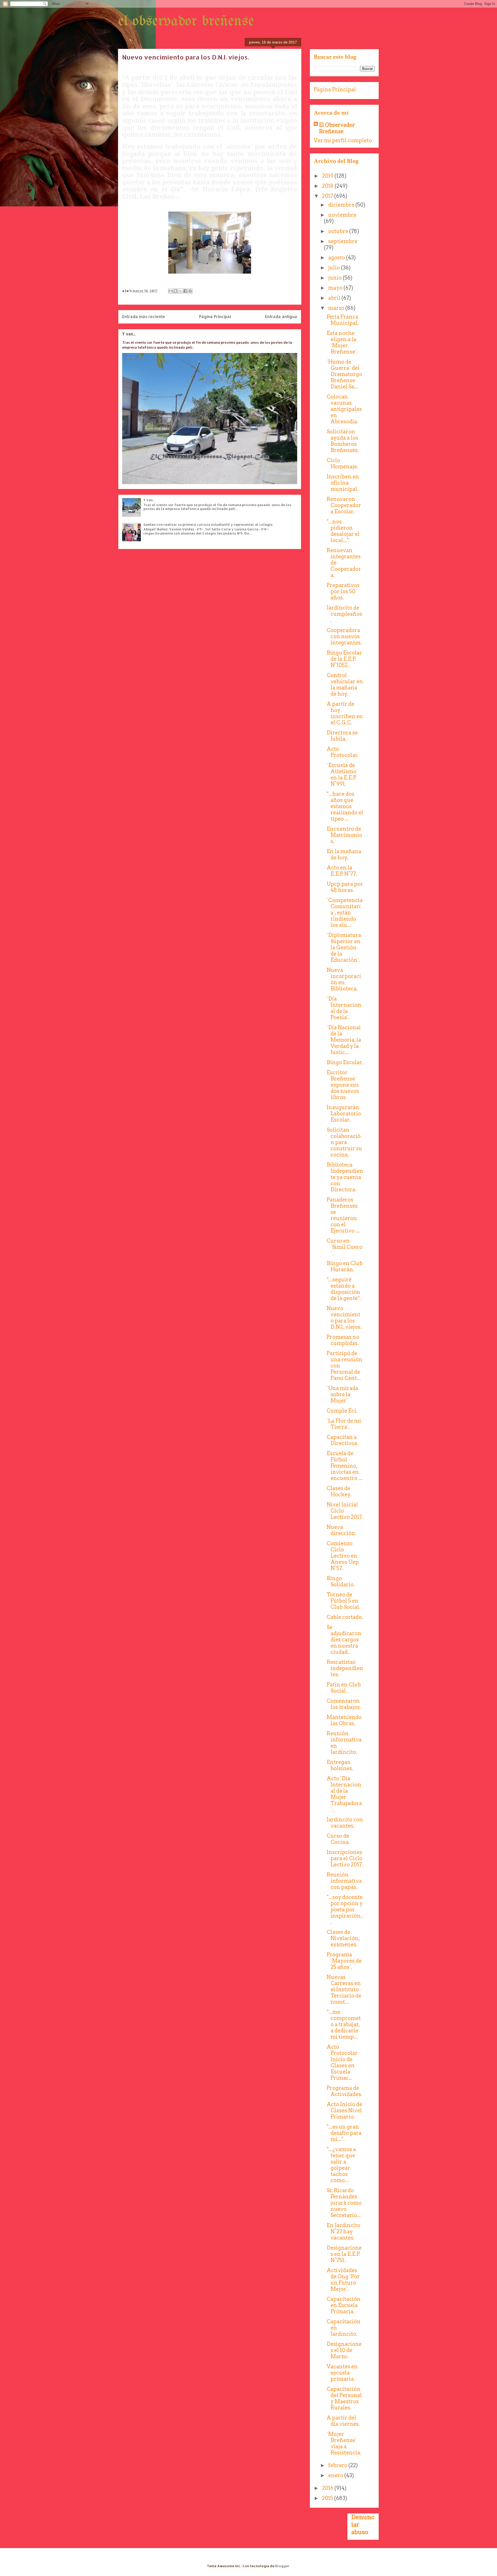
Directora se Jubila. (342, 736)
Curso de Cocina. (338, 1839)
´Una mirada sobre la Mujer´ (342, 1394)
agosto (337, 258)
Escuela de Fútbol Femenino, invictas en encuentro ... (345, 1466)
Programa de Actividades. (345, 2091)
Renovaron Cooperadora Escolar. (344, 505)
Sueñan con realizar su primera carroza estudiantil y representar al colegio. (208, 524)
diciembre (342, 205)
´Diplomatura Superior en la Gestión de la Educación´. (344, 948)
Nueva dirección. (342, 1530)
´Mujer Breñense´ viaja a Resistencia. (344, 2443)
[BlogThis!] (176, 291)
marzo (337, 308)
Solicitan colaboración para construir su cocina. (344, 1142)
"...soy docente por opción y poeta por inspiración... (345, 1910)
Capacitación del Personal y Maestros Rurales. (344, 2398)
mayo (336, 288)
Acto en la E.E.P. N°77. (342, 871)
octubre (339, 231)
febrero (338, 2465)
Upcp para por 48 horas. (345, 887)
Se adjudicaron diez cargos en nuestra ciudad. (344, 1640)
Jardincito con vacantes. (345, 1823)
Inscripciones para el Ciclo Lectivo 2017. (345, 1858)
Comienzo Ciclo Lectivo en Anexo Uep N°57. (343, 1556)
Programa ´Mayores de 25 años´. (344, 1961)
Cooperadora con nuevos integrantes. (344, 636)
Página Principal (215, 317)
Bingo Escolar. (345, 1062)
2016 (328, 2488)
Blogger (282, 2566)
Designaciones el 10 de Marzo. (344, 2350)
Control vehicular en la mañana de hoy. (345, 685)
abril (335, 298)
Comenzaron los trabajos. (344, 1704)
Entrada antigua (281, 317)
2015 (328, 2498)
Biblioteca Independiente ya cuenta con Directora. (345, 1177)
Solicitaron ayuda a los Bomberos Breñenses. (343, 441)
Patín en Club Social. (344, 1688)
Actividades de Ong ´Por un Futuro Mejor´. (343, 2280)
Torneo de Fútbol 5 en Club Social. (343, 1601)
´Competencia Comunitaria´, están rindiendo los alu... (345, 913)
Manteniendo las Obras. (344, 1720)
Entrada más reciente (144, 317)
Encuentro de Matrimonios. (344, 835)
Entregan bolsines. (340, 1765)
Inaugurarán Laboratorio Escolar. (344, 1114)
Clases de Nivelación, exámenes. (343, 1938)
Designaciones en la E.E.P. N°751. (344, 2254)
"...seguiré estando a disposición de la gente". (344, 1289)
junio (335, 278)
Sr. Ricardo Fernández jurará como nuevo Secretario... (344, 2203)
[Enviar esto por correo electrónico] (171, 291)
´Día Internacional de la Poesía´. (344, 1008)
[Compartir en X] (180, 291)
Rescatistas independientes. (345, 1668)
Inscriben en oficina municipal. (343, 483)
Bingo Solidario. (341, 1581)
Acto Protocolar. (343, 752)
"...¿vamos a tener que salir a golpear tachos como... (341, 2165)
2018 (328, 186)
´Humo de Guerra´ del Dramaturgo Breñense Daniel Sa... (344, 374)
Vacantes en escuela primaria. (342, 2373)
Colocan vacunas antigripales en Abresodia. (344, 409)
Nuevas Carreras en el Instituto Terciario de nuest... (344, 1989)
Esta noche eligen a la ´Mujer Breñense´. (342, 342)
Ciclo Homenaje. (342, 463)
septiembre (343, 241)
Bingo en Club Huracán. (345, 1266)
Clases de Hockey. (339, 1491)
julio (335, 268)
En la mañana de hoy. (344, 854)
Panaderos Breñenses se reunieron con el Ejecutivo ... (343, 1215)
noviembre (342, 215)
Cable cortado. (345, 1617)
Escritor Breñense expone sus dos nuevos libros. (343, 1085)
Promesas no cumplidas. (343, 1340)
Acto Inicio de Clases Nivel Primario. (344, 2111)
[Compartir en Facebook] (185, 291)
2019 (328, 176)
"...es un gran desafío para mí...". (344, 2133)
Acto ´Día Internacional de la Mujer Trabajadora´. (344, 1794)
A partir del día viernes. (343, 2421)
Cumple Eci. (342, 1411)
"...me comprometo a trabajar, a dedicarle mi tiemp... (344, 2024)
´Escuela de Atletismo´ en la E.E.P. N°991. (342, 775)
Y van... (129, 334)
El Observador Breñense (337, 128)
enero (336, 2475)
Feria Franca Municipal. (343, 320)
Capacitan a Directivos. (343, 1440)
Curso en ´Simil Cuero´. (345, 1247)
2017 (328, 196)
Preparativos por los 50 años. (343, 591)
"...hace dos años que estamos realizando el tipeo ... (345, 806)
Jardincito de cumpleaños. (344, 614)
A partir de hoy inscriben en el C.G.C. (345, 713)
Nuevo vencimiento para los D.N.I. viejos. (344, 1318)
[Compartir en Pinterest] (190, 291)
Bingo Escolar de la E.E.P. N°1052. (344, 659)
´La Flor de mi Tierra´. (344, 1424)
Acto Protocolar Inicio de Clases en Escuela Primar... (342, 2062)
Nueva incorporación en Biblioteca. (344, 979)
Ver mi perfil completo (343, 140)
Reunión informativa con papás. (344, 1881)
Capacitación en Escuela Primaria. (344, 2305)
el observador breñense (186, 21)
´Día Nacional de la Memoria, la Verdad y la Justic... (344, 1040)
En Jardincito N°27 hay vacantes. (343, 2232)
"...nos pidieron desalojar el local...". (343, 531)
